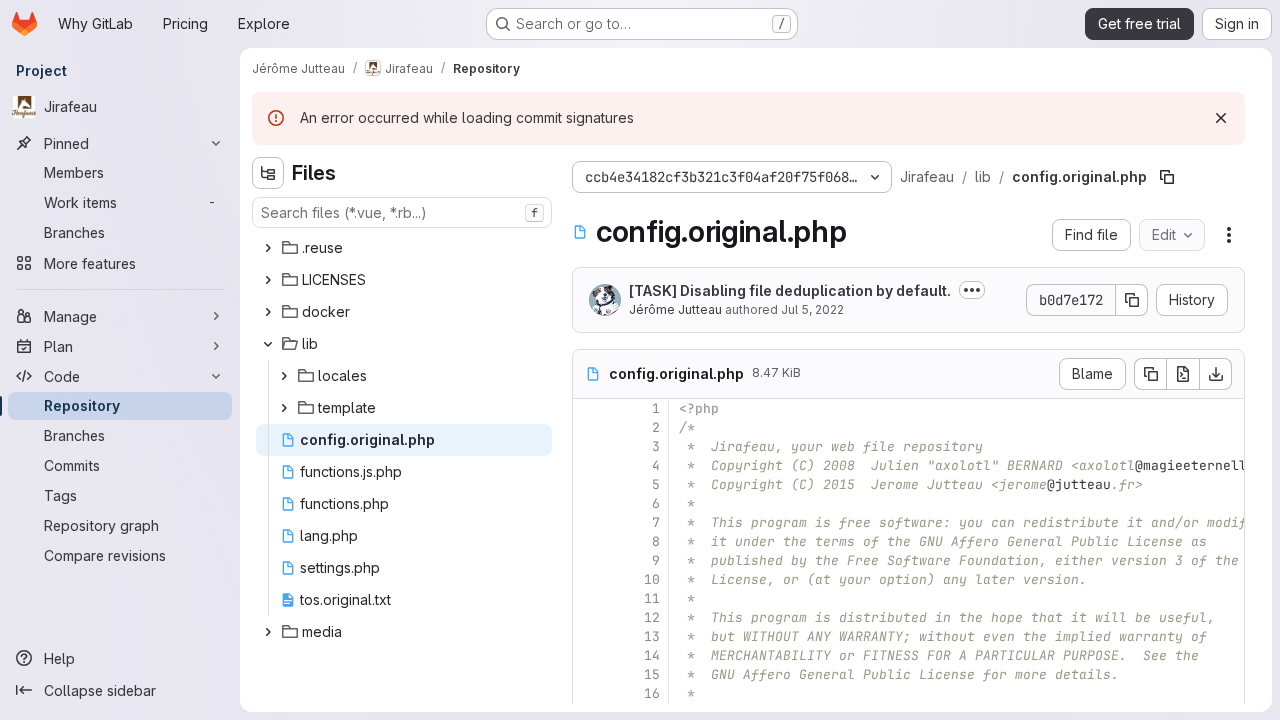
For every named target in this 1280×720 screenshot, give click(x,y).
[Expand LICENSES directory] (268, 280)
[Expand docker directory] (268, 312)
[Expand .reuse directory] (268, 248)
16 (652, 693)
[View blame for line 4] (590, 465)
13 (652, 636)
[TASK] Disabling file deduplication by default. (790, 290)
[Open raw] (1183, 374)
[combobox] (402, 212)
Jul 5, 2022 (812, 309)
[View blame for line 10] (590, 579)
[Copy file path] (1167, 177)
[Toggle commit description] (972, 290)
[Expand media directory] (268, 632)
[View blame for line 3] (590, 446)
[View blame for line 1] (590, 408)
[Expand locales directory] (284, 376)
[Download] (1216, 374)
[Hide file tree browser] (268, 173)
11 (652, 598)
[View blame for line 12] (590, 617)
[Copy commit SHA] (1132, 300)
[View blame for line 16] (590, 693)
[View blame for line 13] (590, 636)
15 (652, 674)
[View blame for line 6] (590, 503)
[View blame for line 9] (590, 560)
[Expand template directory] (284, 408)
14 (652, 655)
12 (652, 617)
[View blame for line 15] (590, 674)
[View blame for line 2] (590, 427)
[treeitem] (404, 248)
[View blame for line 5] (590, 484)
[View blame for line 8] (590, 541)
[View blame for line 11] (590, 598)
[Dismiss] (1221, 118)
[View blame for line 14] (590, 655)
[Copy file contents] (1150, 374)
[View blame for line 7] (590, 522)
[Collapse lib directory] (268, 344)
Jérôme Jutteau (675, 309)
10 (652, 579)
